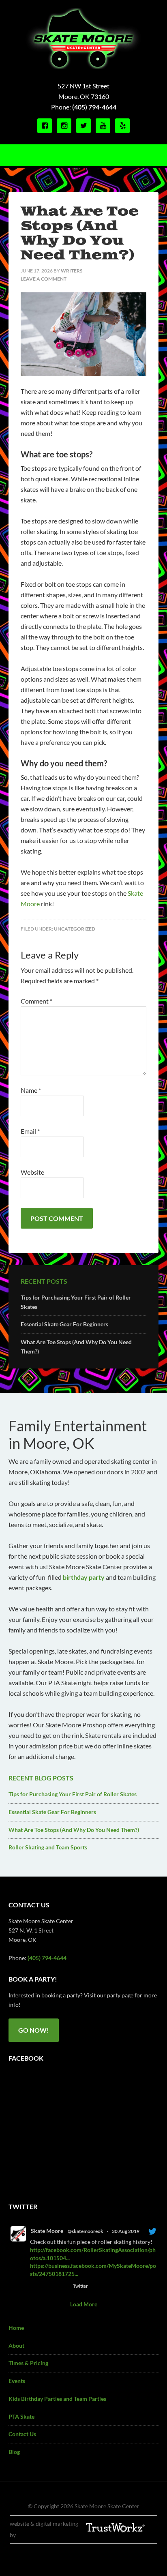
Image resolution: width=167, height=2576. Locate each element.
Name (31, 1090)
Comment (36, 1001)
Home (16, 2328)
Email (30, 1131)
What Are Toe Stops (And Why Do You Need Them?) (74, 1830)
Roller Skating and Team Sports (48, 1847)
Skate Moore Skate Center (84, 39)
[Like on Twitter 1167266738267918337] (63, 2286)
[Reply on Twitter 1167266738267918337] (35, 2286)
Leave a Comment (44, 279)
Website (32, 1172)
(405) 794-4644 (94, 107)
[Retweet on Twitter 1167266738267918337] (49, 2286)
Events (17, 2381)
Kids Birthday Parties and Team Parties (57, 2399)
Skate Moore (47, 2231)
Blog (14, 2452)
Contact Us (22, 2434)
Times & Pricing (28, 2363)
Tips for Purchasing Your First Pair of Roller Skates (73, 1794)
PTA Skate (21, 2416)
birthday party (84, 1577)
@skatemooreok (86, 2231)
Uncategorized (75, 929)
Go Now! (34, 2030)
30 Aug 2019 (126, 2231)
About (16, 2345)
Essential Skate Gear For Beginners (64, 1324)
